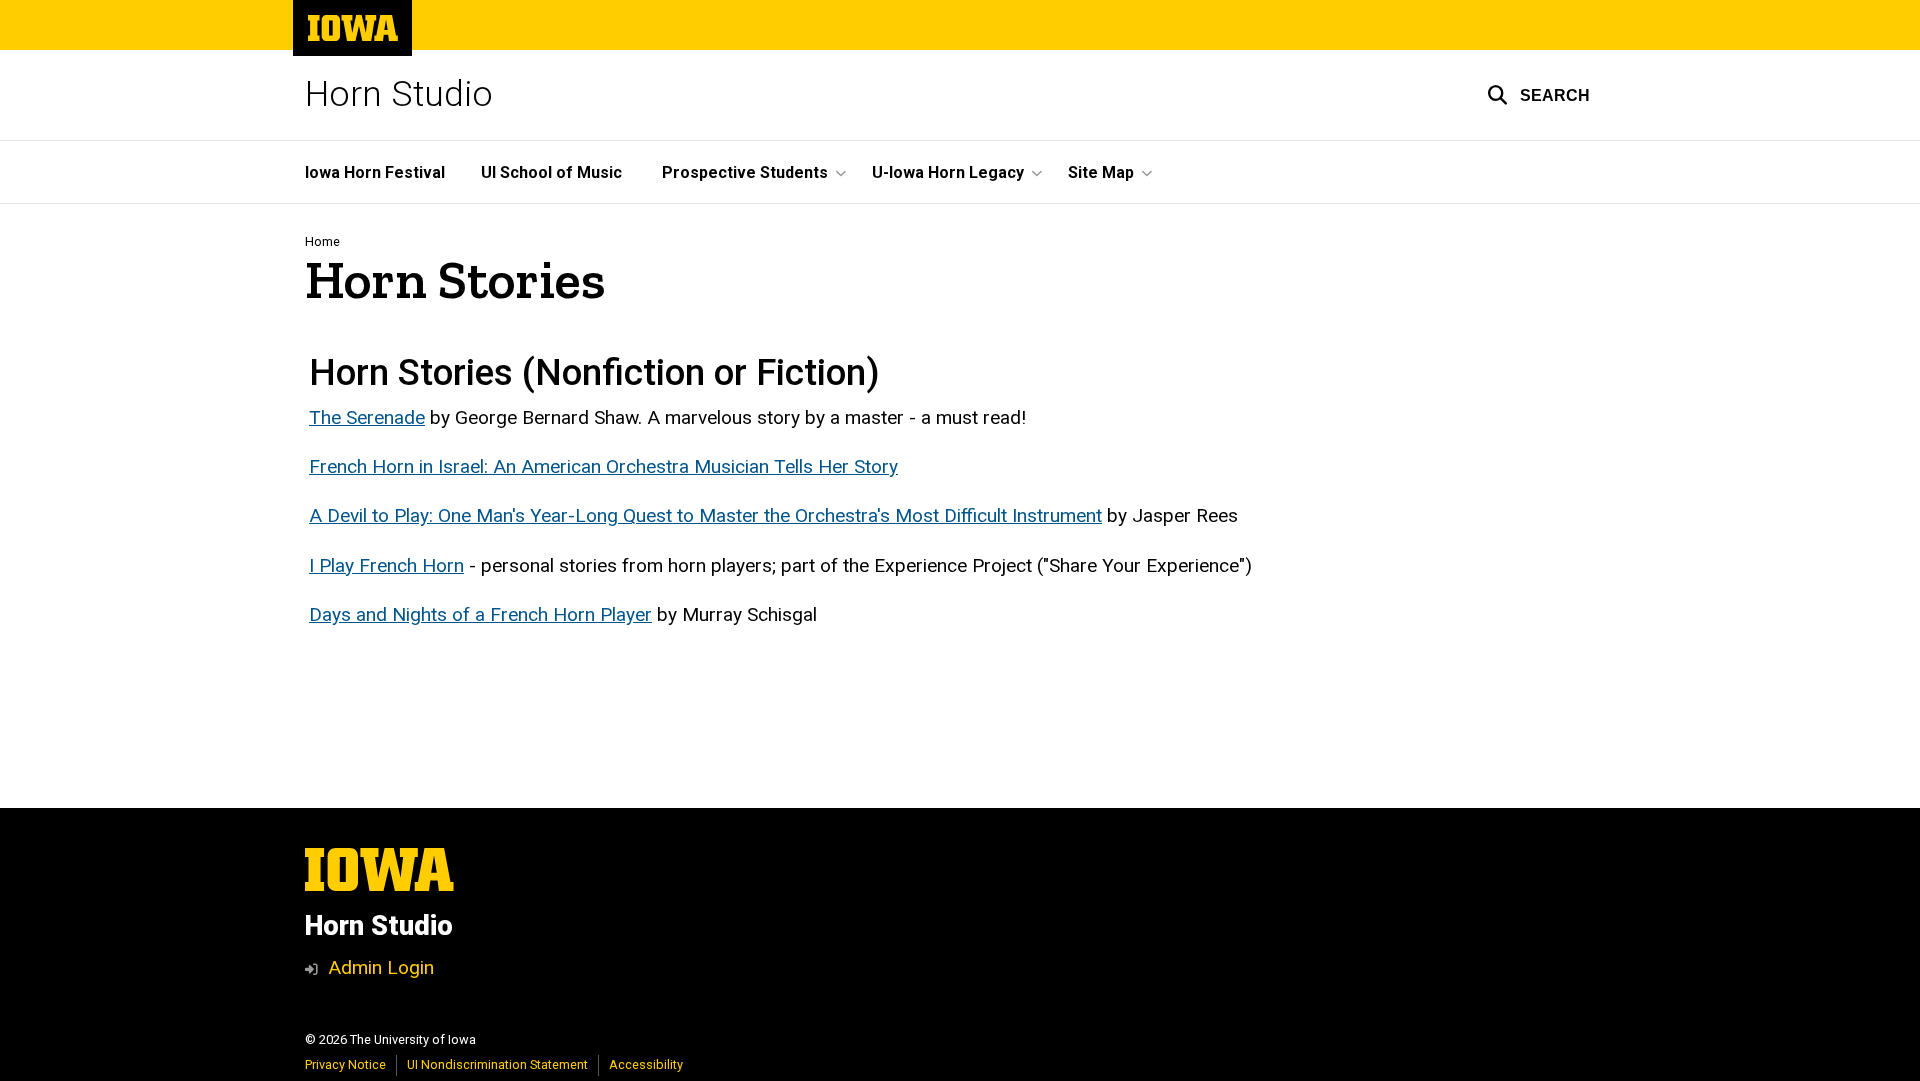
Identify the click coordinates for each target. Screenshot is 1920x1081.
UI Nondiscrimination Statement (497, 1064)
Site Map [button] (1101, 172)
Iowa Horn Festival (375, 172)
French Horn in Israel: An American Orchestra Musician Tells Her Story (603, 466)
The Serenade (367, 417)
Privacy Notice (345, 1064)
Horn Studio (399, 94)
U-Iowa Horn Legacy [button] (948, 172)
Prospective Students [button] (745, 172)
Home (322, 241)
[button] (1538, 95)
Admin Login (381, 967)
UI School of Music (551, 172)
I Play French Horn (386, 565)
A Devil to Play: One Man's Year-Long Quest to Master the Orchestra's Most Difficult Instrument (705, 515)
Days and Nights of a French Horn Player (480, 614)
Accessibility (646, 1064)
